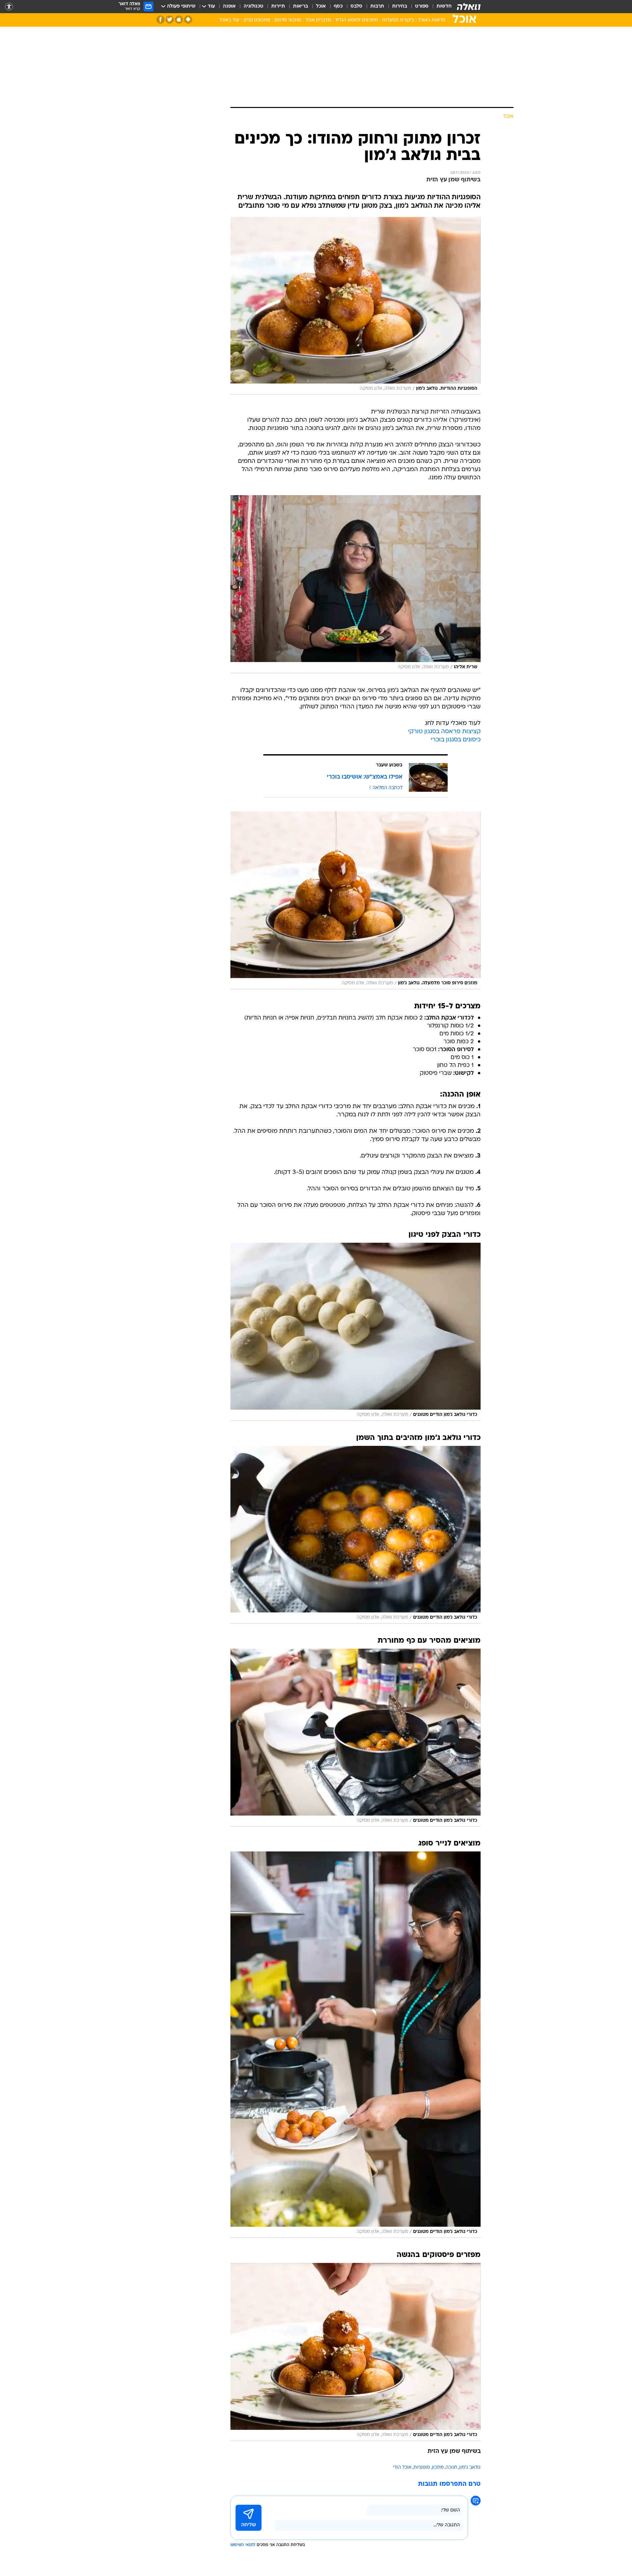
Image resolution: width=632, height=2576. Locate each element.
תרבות (377, 6)
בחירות (400, 6)
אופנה (229, 6)
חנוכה (451, 2468)
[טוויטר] (170, 20)
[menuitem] (440, 7)
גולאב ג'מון (470, 2468)
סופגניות (422, 2468)
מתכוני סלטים (288, 20)
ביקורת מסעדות (398, 20)
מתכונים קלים (257, 20)
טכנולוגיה (253, 6)
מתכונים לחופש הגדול (356, 20)
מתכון (438, 2468)
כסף (338, 6)
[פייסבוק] (160, 20)
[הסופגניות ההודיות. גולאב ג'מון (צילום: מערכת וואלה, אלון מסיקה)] (355, 306)
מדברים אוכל (318, 20)
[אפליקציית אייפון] (179, 20)
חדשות (444, 6)
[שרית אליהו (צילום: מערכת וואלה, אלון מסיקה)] (355, 584)
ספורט (422, 6)
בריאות (301, 6)
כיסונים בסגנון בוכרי (456, 740)
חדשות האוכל (432, 20)
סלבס (356, 6)
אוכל (321, 6)
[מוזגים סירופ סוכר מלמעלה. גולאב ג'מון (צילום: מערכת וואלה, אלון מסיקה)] (355, 900)
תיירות (278, 6)
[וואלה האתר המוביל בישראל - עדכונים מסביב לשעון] (469, 7)
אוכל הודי (402, 2468)
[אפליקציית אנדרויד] (188, 20)
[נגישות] (9, 7)
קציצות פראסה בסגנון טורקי (444, 732)
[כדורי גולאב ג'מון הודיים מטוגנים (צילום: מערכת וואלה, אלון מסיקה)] (355, 1332)
